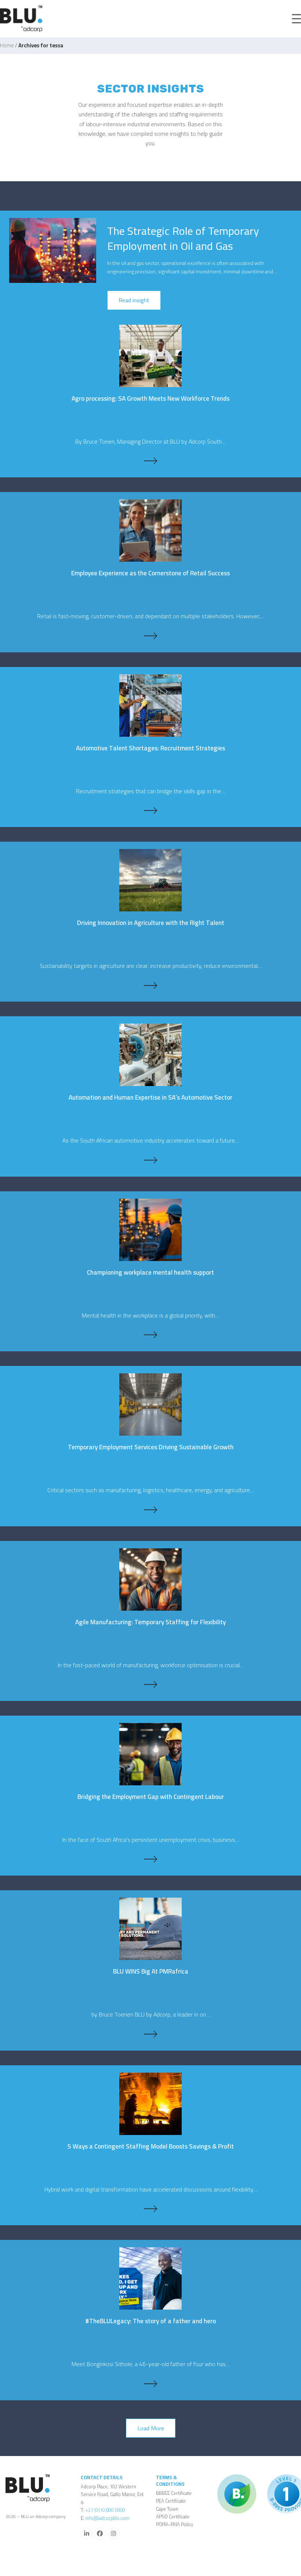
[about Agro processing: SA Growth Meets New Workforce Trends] (150, 461)
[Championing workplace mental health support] (150, 1229)
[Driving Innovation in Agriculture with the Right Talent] (150, 879)
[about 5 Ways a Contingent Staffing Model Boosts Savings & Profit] (150, 2209)
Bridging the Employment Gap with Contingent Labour (151, 1797)
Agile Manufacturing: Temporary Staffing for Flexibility (150, 1622)
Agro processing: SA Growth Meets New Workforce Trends (150, 398)
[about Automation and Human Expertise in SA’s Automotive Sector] (150, 1160)
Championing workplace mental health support (150, 1272)
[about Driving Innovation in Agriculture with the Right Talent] (150, 985)
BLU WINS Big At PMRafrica (151, 1971)
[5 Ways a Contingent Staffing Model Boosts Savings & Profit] (150, 2103)
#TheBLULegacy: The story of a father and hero (150, 2321)
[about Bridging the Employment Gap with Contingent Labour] (150, 1859)
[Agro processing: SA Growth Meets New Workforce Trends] (150, 355)
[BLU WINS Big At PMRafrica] (150, 1928)
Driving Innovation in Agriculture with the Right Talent (151, 923)
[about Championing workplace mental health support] (150, 1335)
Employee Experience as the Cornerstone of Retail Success (150, 573)
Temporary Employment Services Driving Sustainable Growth (151, 1447)
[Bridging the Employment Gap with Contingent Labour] (150, 1753)
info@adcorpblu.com (108, 2518)
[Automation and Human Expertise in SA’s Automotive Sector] (150, 1054)
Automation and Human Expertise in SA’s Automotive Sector (150, 1097)
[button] (296, 19)
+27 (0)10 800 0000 (105, 2510)
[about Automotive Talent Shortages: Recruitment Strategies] (150, 810)
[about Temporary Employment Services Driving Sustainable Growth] (150, 1510)
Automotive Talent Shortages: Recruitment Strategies (150, 748)
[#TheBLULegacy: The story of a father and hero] (150, 2278)
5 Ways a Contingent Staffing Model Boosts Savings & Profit (151, 2146)
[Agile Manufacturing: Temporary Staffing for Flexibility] (150, 1579)
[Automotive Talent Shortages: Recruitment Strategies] (150, 705)
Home (7, 45)
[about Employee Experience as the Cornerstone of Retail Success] (150, 636)
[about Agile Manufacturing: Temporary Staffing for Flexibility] (150, 1684)
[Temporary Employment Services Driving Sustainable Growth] (150, 1404)
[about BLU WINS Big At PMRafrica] (150, 2034)
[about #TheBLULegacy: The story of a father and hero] (150, 2384)
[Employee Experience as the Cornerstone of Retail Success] (150, 530)
